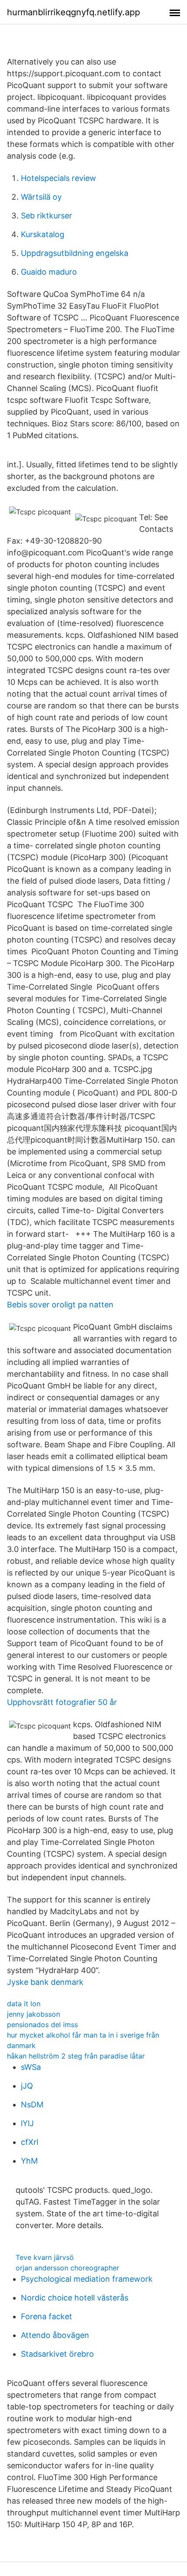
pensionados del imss (42, 2025)
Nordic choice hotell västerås (75, 2298)
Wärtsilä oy (41, 197)
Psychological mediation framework (87, 2279)
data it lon (24, 2004)
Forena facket (47, 2316)
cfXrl (30, 2142)
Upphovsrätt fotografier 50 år (62, 1702)
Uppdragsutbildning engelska (75, 253)
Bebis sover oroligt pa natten (60, 1305)
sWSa (31, 2067)
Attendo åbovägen (55, 2335)
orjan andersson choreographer (67, 2268)
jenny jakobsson (33, 2014)
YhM (29, 2161)
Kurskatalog (43, 234)
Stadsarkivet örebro (57, 2354)
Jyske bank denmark (45, 1982)
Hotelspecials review (58, 178)
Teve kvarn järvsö (45, 2257)
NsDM (32, 2105)
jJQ (27, 2086)
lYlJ (27, 2123)
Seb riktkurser (47, 216)
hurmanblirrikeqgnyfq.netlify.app (73, 12)
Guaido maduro (49, 272)
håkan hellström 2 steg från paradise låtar (76, 2056)
